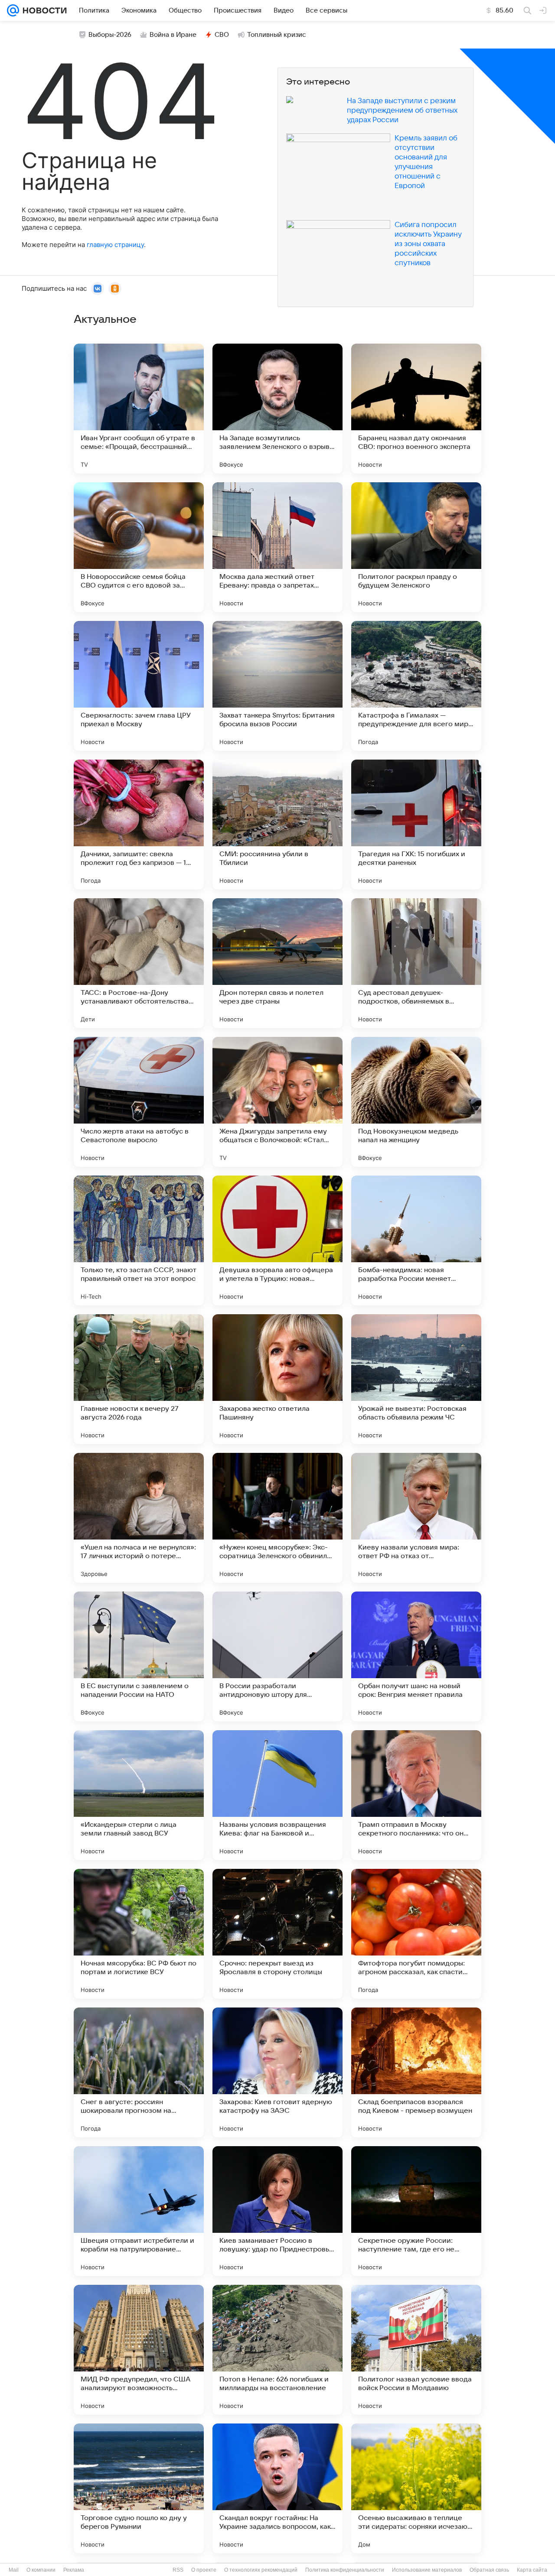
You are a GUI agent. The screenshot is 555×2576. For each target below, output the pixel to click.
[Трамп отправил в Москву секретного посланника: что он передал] (416, 1795)
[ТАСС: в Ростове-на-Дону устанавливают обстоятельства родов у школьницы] (139, 963)
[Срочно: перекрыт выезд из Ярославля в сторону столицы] (277, 1934)
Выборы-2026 (110, 35)
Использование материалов (427, 2570)
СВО (222, 35)
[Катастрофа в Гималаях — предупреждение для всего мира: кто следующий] (416, 686)
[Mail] (13, 10)
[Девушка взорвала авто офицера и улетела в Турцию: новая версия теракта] (277, 1241)
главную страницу (115, 245)
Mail (14, 2570)
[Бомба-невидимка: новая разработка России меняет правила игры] (416, 1241)
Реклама (74, 2570)
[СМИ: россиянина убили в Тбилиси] (277, 825)
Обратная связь (489, 2570)
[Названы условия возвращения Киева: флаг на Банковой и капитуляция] (277, 1795)
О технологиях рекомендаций (261, 2570)
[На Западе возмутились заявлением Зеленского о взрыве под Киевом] (277, 409)
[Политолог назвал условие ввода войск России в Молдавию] (416, 2350)
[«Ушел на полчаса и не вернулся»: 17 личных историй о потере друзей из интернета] (139, 1518)
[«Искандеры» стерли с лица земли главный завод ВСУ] (139, 1795)
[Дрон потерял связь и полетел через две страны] (277, 963)
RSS (178, 2570)
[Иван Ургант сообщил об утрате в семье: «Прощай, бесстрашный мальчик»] (139, 409)
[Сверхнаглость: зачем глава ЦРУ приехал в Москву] (139, 686)
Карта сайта (532, 2570)
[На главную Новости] (43, 10)
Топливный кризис (277, 35)
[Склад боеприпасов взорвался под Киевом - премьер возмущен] (416, 2072)
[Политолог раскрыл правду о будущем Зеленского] (416, 547)
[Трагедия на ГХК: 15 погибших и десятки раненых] (416, 825)
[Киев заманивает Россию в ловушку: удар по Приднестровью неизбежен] (277, 2211)
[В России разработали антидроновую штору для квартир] (277, 1657)
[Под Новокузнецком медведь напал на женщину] (416, 1102)
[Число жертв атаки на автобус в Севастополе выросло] (139, 1102)
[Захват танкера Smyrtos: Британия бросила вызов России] (277, 686)
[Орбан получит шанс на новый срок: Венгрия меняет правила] (416, 1657)
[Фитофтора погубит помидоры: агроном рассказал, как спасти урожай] (416, 1934)
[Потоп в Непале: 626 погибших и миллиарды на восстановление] (277, 2350)
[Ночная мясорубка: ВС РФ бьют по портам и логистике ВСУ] (139, 1934)
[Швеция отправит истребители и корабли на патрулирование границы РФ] (139, 2211)
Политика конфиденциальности (345, 2570)
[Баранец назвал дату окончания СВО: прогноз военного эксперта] (416, 409)
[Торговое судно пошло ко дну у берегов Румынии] (139, 2488)
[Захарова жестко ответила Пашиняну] (277, 1379)
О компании (41, 2570)
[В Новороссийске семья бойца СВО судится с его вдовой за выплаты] (139, 547)
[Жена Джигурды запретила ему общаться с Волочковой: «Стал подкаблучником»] (277, 1102)
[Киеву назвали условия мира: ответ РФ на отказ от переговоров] (416, 1518)
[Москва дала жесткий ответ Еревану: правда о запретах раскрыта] (277, 547)
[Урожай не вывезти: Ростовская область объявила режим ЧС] (416, 1379)
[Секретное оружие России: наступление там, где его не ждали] (416, 2211)
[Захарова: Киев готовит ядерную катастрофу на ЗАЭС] (277, 2072)
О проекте (204, 2570)
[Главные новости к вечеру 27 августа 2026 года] (139, 1379)
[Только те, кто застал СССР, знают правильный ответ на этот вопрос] (139, 1241)
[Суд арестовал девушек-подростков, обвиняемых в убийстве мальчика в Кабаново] (416, 963)
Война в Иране (173, 35)
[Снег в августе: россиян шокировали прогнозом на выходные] (139, 2072)
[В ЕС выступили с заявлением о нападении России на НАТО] (139, 1657)
